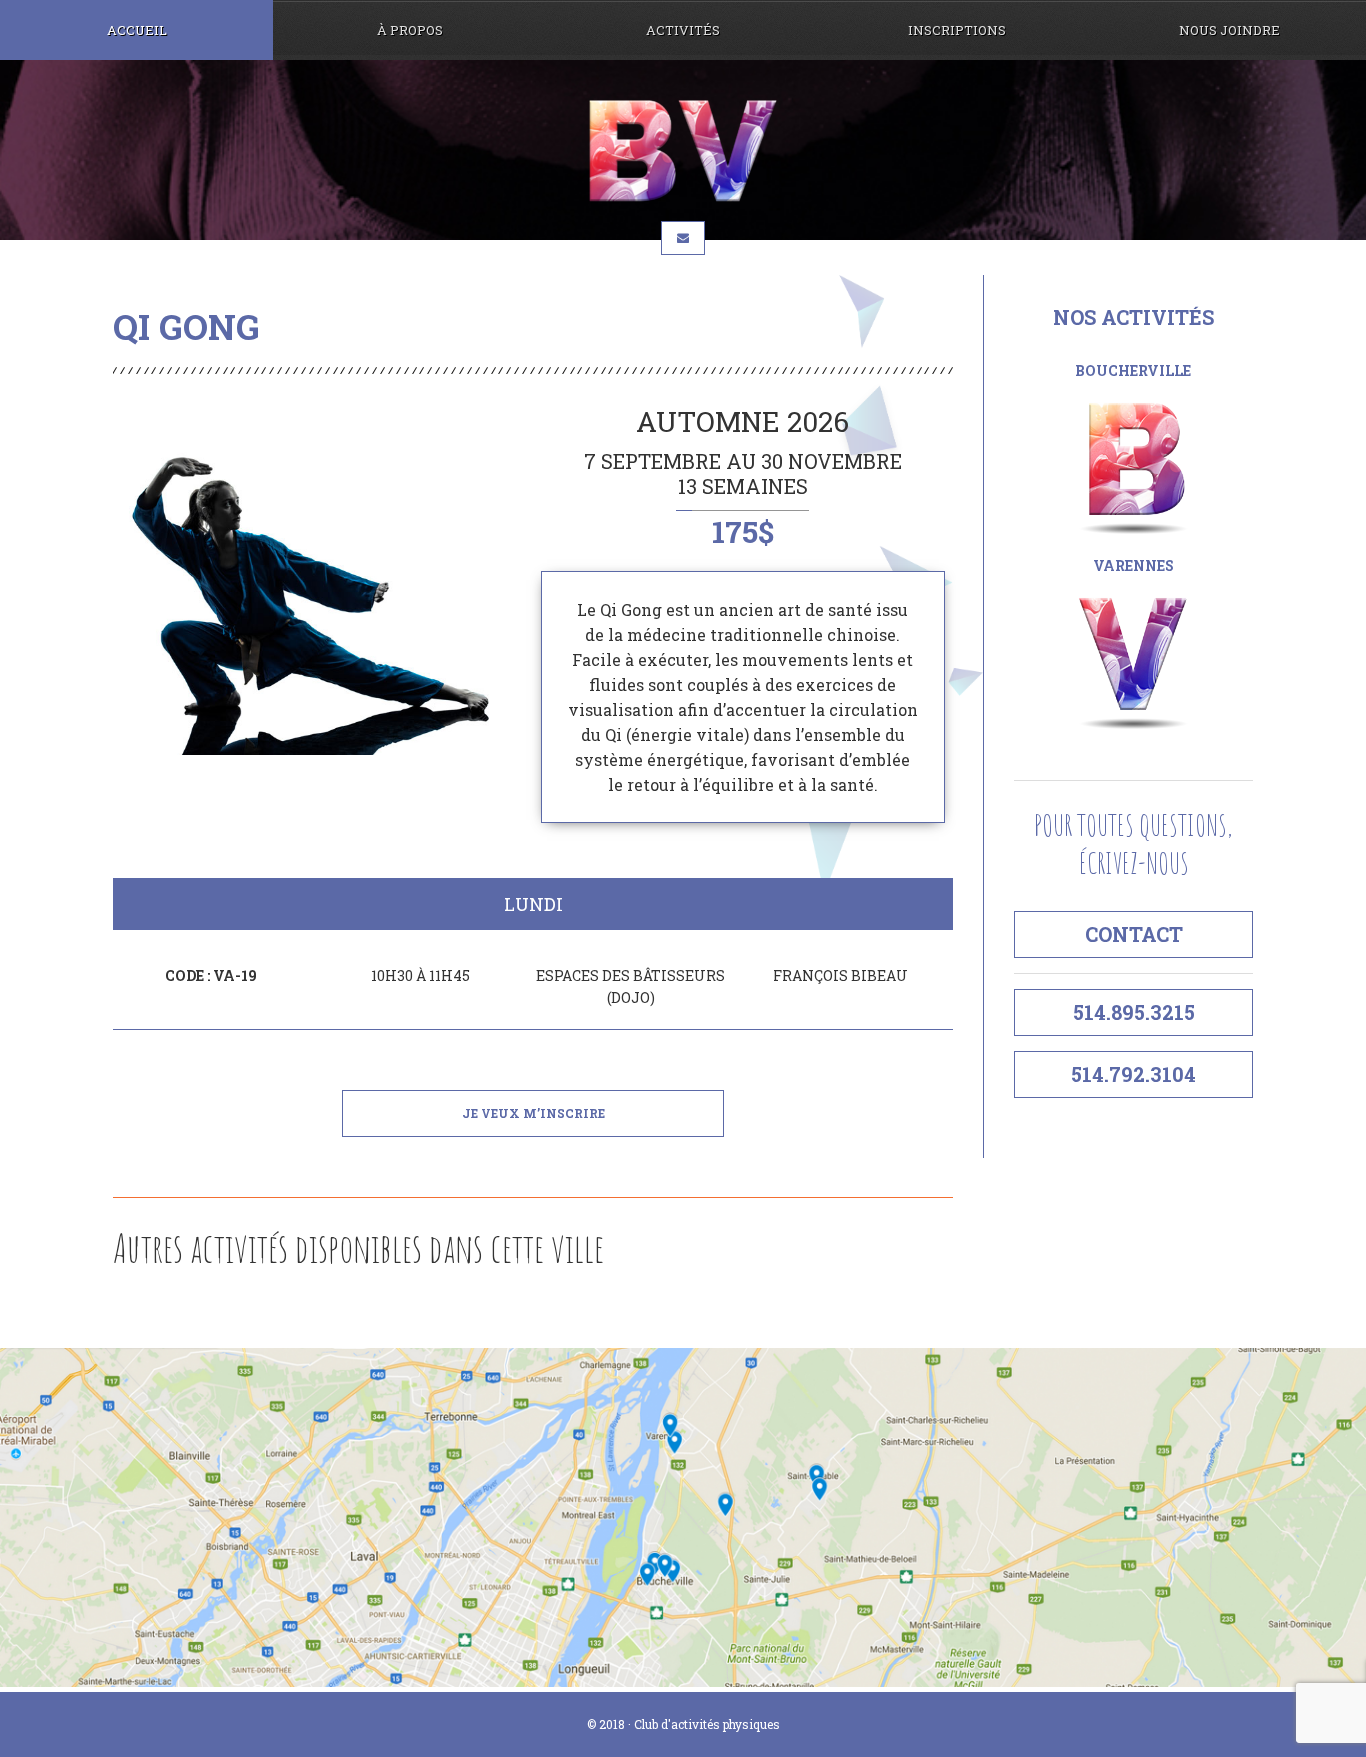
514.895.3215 (1134, 1012)
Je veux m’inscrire (533, 1113)
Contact (1134, 934)
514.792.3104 (1133, 1074)
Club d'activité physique (683, 150)
